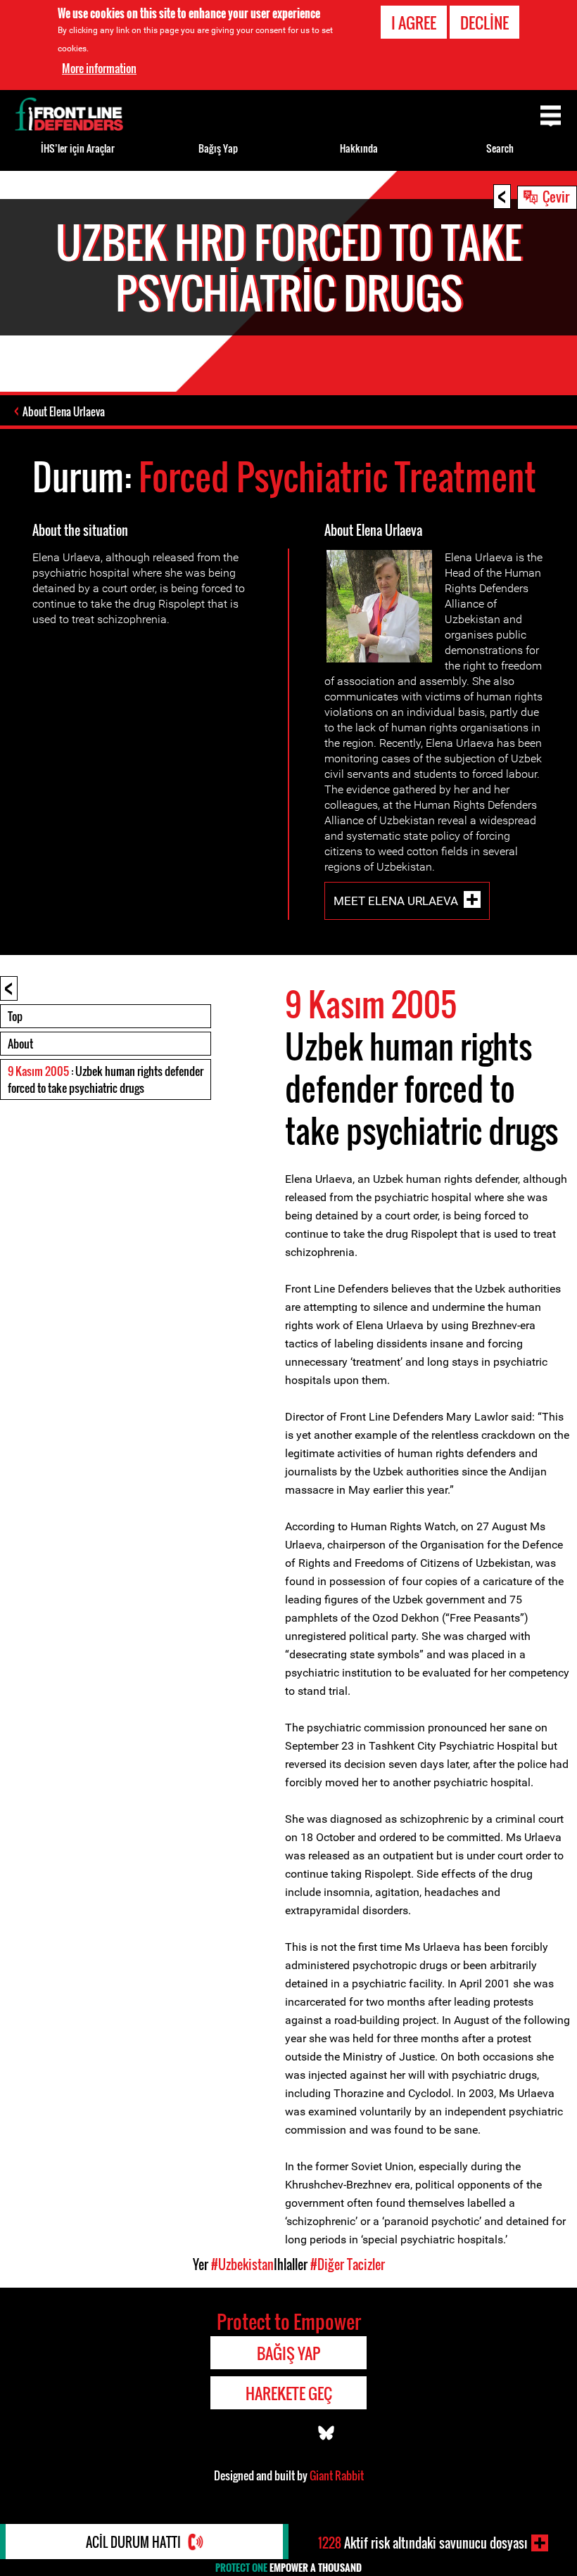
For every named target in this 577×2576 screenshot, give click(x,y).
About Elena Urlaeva (64, 411)
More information (99, 68)
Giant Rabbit (337, 2475)
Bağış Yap (218, 148)
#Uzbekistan (242, 2264)
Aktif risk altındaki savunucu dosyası (423, 2543)
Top (15, 1016)
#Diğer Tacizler (348, 2264)
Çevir (556, 196)
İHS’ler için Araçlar (78, 148)
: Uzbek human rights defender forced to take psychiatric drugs (106, 1079)
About (20, 1044)
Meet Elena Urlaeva (396, 901)
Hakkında (359, 148)
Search (500, 148)
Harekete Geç (289, 2393)
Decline (484, 23)
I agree (414, 23)
